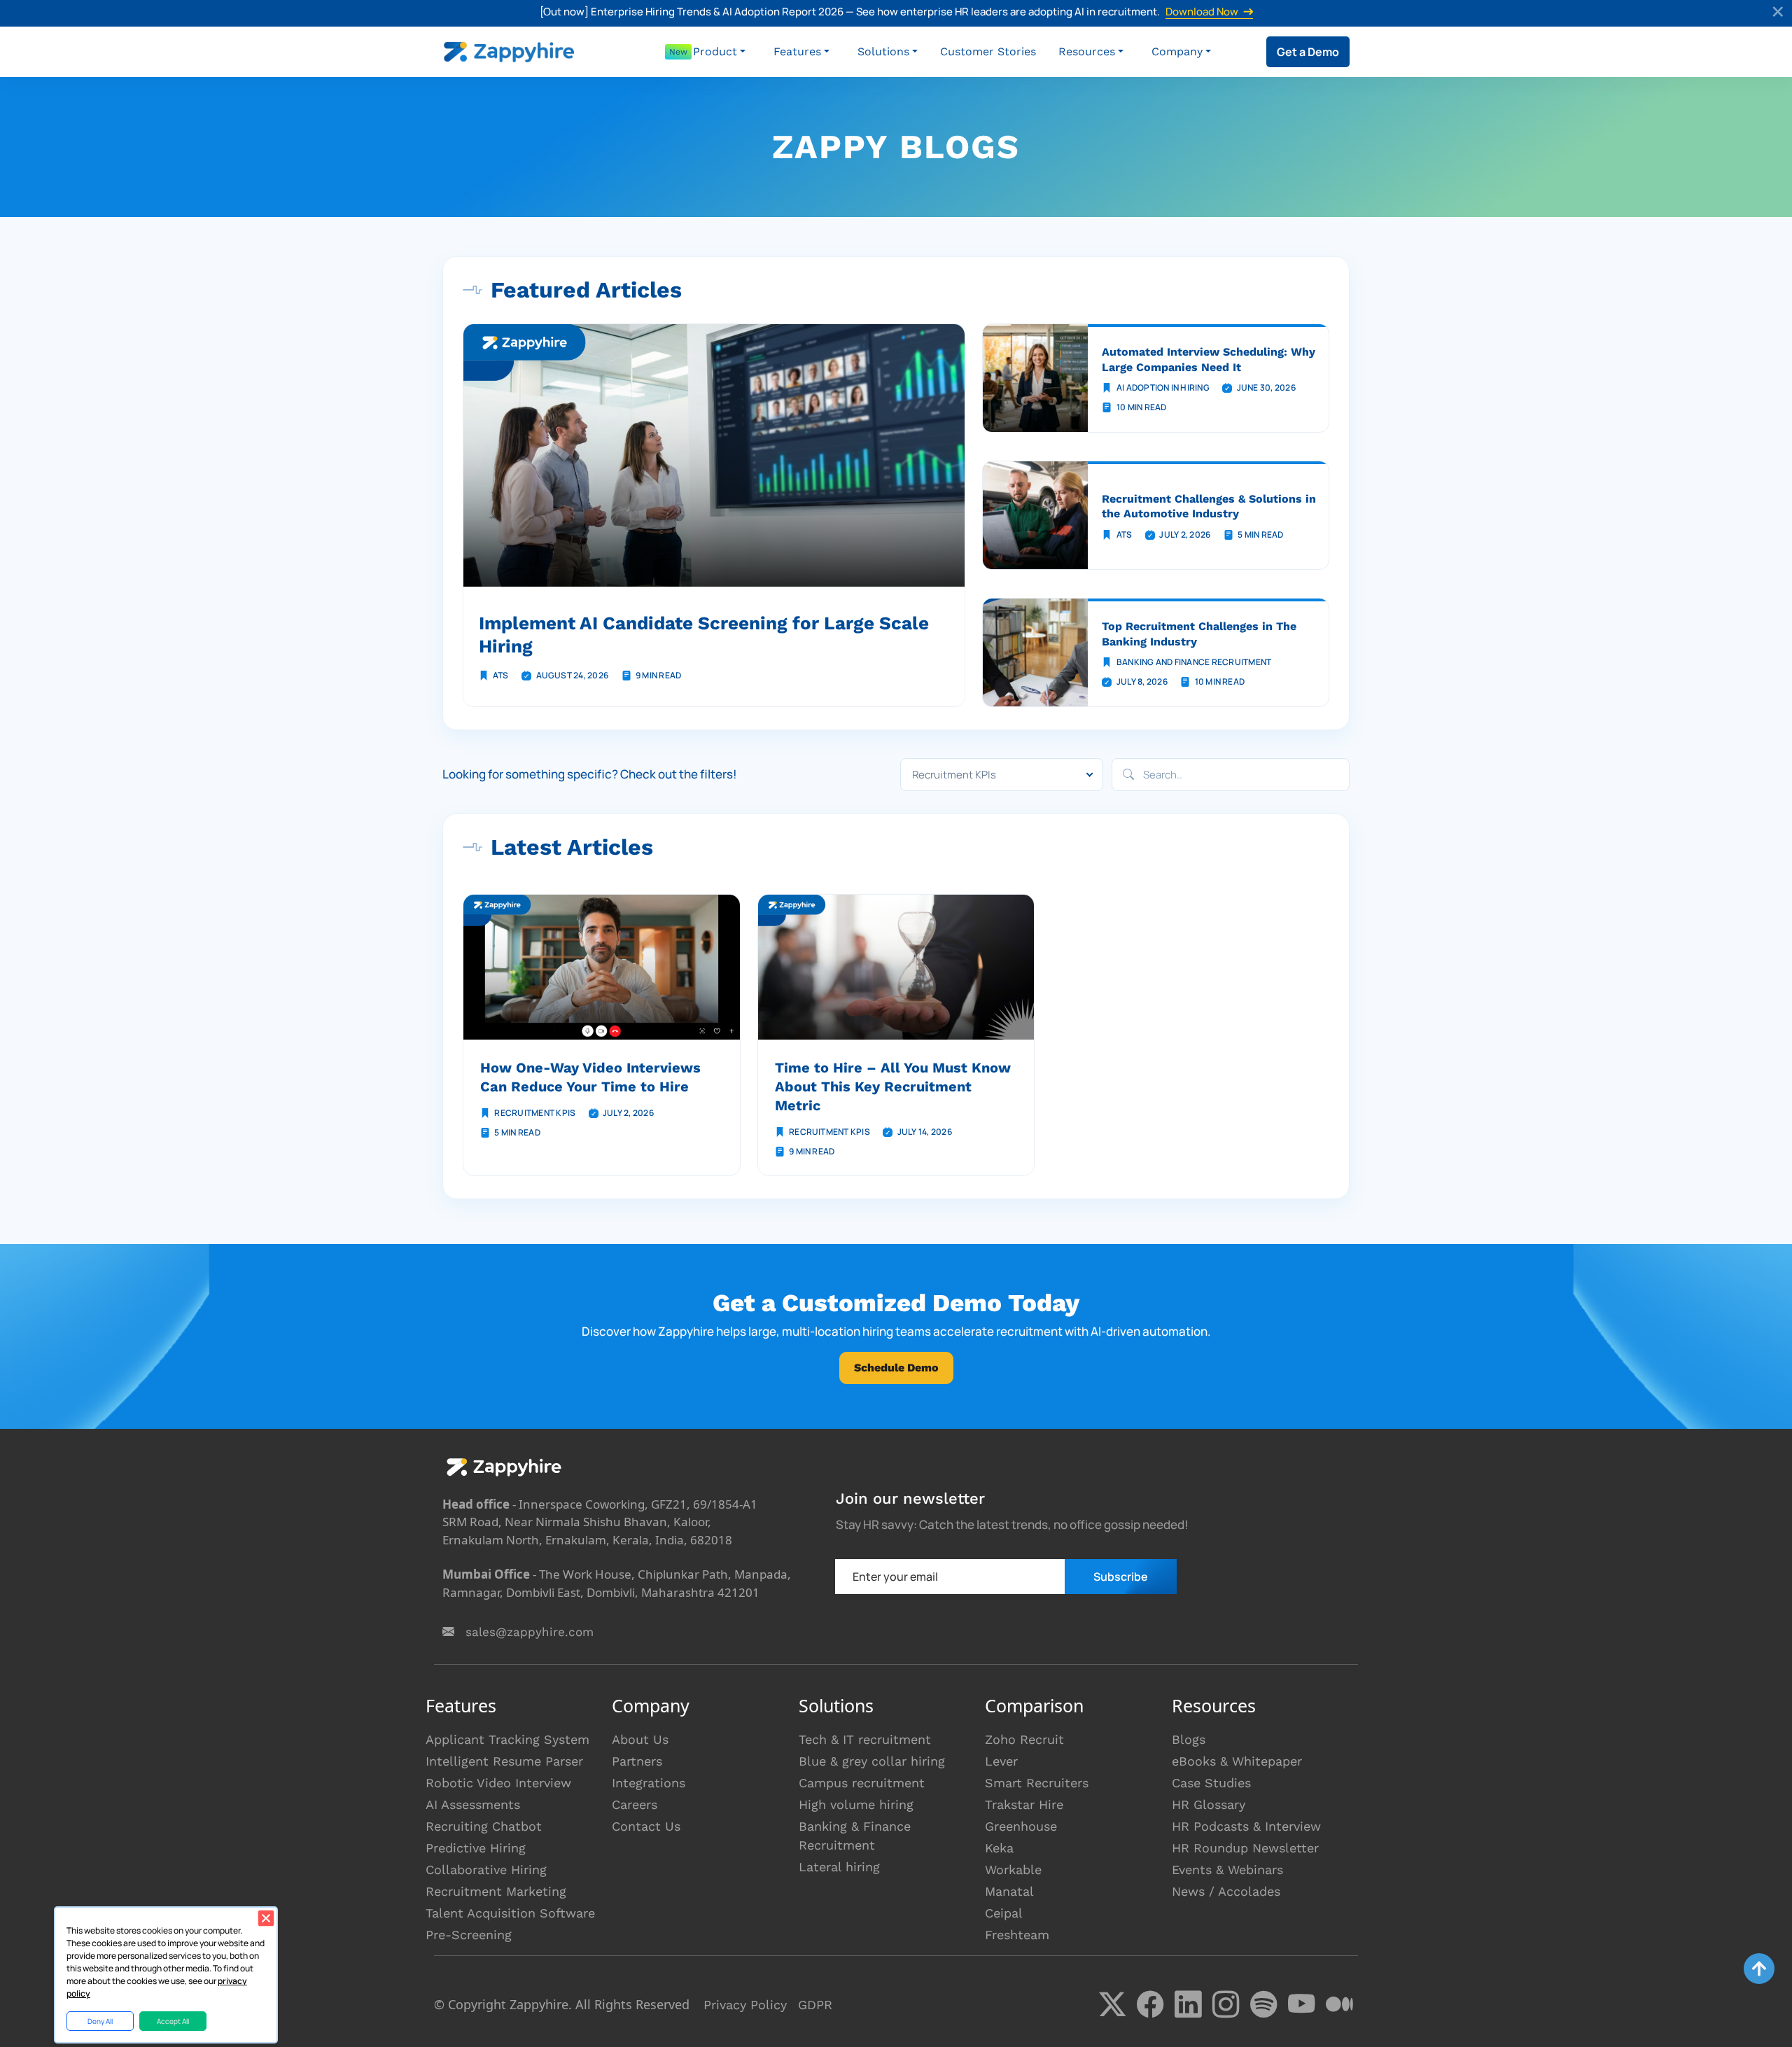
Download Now (1202, 12)
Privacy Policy (745, 2005)
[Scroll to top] (1759, 1969)
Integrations (649, 1783)
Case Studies (1211, 1783)
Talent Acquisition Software (510, 1913)
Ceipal (1004, 1913)
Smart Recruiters (1037, 1783)
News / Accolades (1226, 1891)
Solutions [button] (883, 51)
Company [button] (1177, 51)
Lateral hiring (839, 1867)
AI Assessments (473, 1804)
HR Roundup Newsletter (1245, 1848)
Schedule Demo (896, 1368)
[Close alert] (1779, 13)
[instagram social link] (1226, 2004)
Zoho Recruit (1024, 1739)
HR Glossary (1209, 1804)
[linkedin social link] (1188, 2004)
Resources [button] (1087, 51)
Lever (1001, 1761)
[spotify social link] (1263, 2004)
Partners (637, 1761)
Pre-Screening (469, 1935)
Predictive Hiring (476, 1848)
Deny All (100, 2021)
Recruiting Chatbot (484, 1826)
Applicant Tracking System (507, 1739)
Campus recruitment (862, 1783)
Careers (635, 1804)
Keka (999, 1848)
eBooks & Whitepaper (1237, 1761)
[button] (719, 52)
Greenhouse (1021, 1826)
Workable (1013, 1870)
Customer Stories (988, 51)
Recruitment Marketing (496, 1891)
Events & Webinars (1227, 1870)
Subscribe (1121, 1577)
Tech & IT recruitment (865, 1739)
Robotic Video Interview (498, 1783)
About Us (640, 1739)
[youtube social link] (1301, 2004)
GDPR (815, 2005)
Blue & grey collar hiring (872, 1761)
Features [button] (797, 51)
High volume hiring (856, 1804)
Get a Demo (1308, 52)
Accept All (173, 2021)
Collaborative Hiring (486, 1870)
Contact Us (646, 1826)
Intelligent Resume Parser (504, 1761)
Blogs (1189, 1739)
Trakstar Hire (1024, 1804)
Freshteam (1017, 1935)
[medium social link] (1339, 2004)
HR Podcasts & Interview (1246, 1826)
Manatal (1009, 1891)
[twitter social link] (1112, 2004)
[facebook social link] (1150, 2004)
